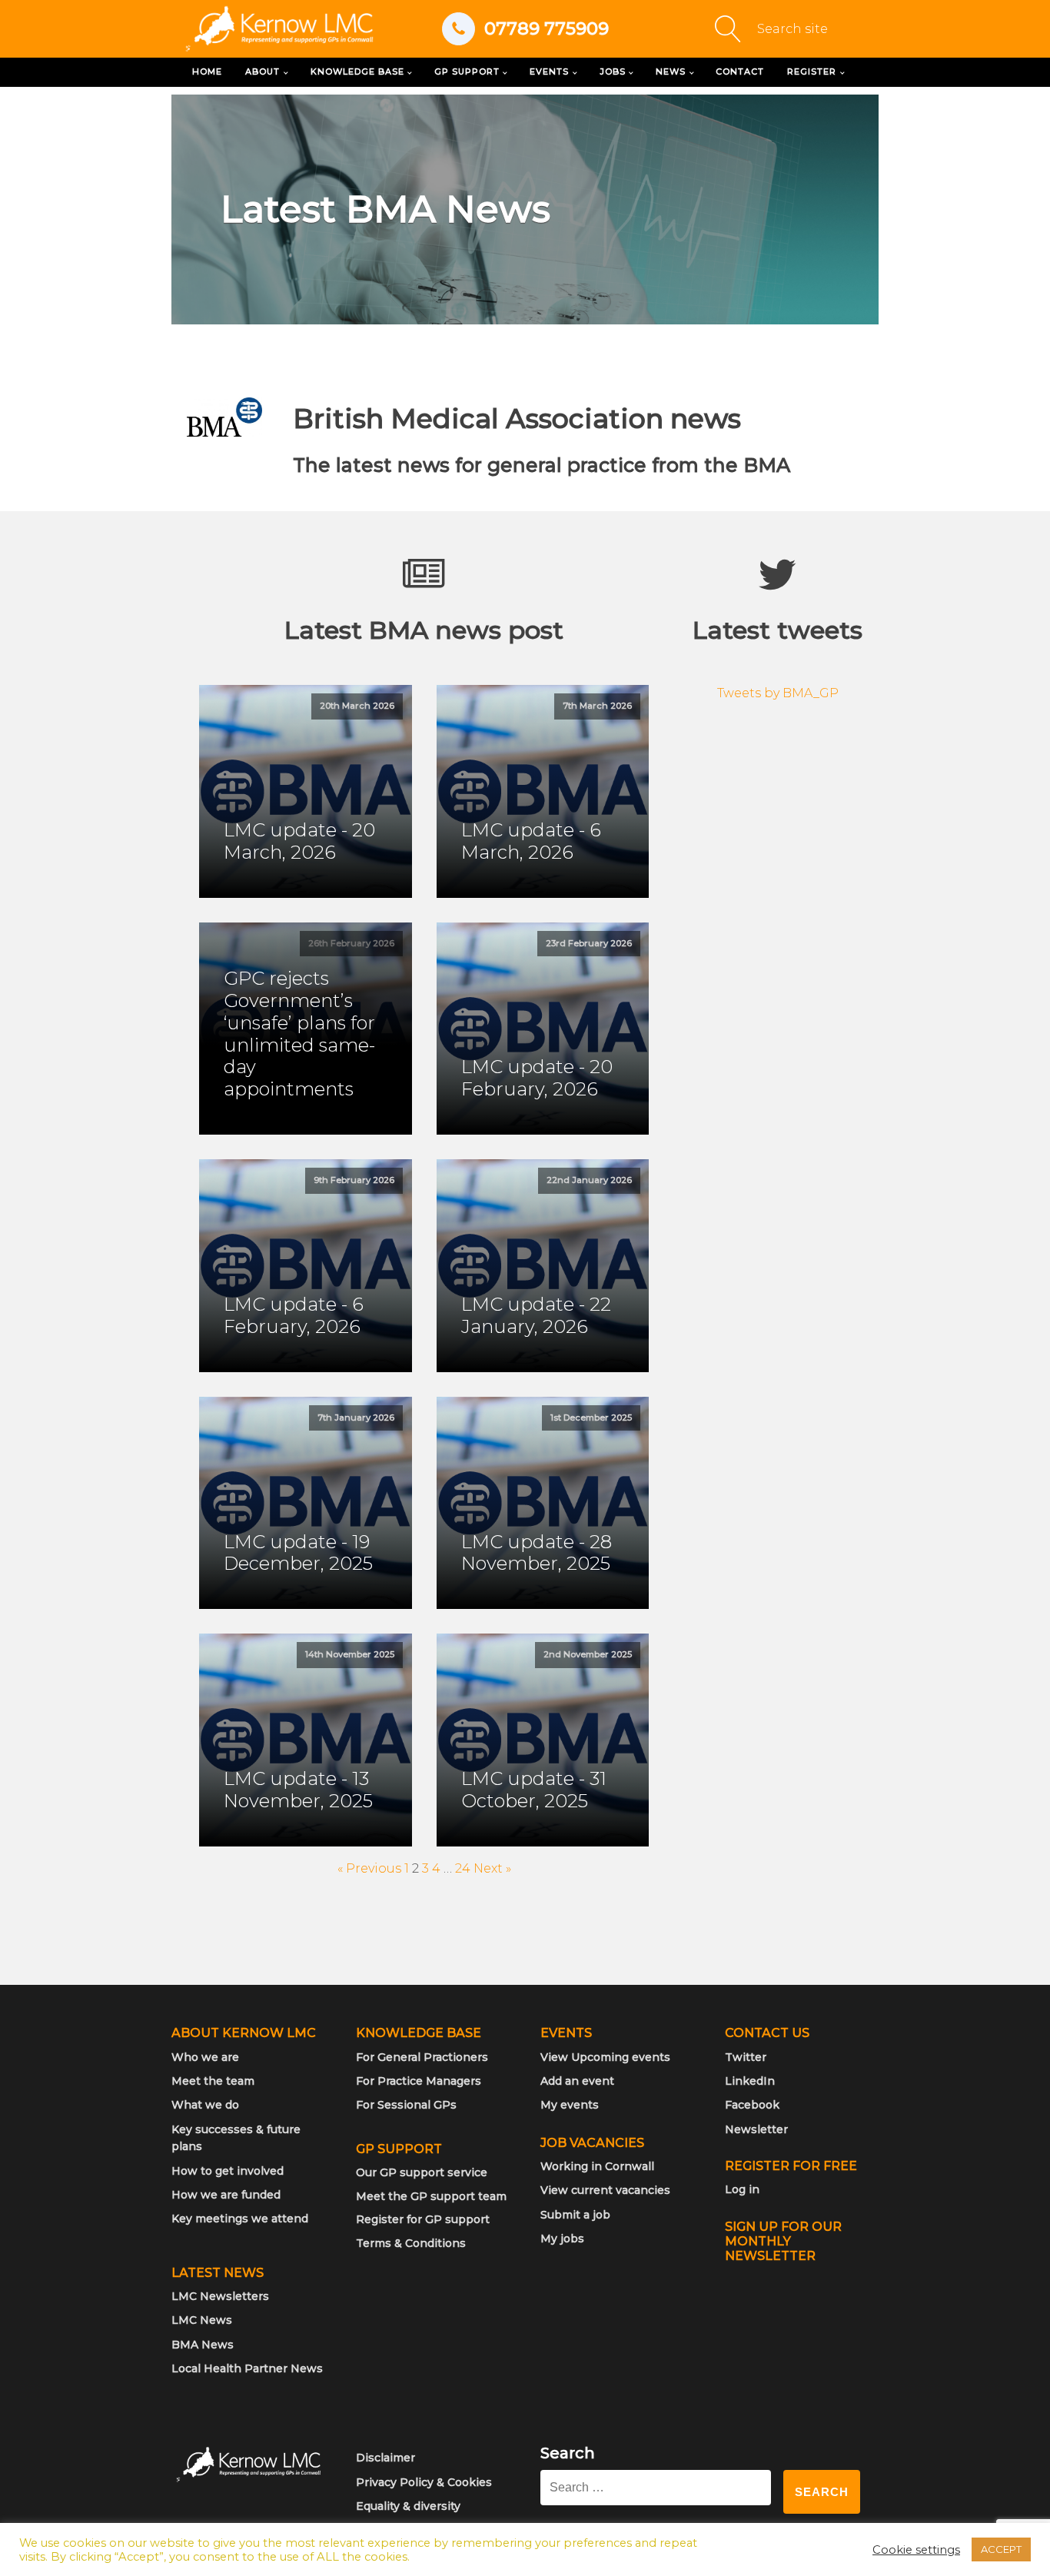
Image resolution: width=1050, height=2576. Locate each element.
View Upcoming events (605, 2057)
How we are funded (226, 2195)
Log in (742, 2189)
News (671, 71)
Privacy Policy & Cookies (424, 2482)
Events (549, 71)
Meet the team (213, 2081)
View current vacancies (605, 2190)
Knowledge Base (357, 71)
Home (207, 71)
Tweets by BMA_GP (778, 693)
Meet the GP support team (431, 2196)
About (262, 71)
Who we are (205, 2057)
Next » (492, 1868)
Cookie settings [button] (916, 2550)
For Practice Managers (419, 2081)
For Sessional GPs (406, 2105)
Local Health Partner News (247, 2368)
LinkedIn (750, 2081)
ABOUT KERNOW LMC (244, 2033)
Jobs (613, 71)
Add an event (577, 2081)
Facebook (752, 2105)
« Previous (369, 1868)
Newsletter (756, 2129)
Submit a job (575, 2215)
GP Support (467, 71)
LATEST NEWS (218, 2273)
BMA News (203, 2345)
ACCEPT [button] (1001, 2549)
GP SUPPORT (399, 2149)
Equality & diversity (408, 2506)
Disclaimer (385, 2458)
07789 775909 (547, 28)
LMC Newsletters (220, 2296)
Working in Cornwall (597, 2166)
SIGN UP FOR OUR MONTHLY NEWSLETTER (783, 2241)
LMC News (202, 2320)
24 (463, 1868)
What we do (205, 2105)
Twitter (746, 2057)
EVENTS (566, 2033)
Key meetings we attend (240, 2219)
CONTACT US (767, 2033)
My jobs (562, 2239)
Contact (740, 71)
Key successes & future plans (236, 2138)
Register (812, 71)
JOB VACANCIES (592, 2143)
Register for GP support (423, 2219)
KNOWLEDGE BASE (419, 2033)
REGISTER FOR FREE (791, 2166)
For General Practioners (422, 2057)
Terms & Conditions (411, 2243)
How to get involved (228, 2171)
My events (570, 2105)
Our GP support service (422, 2172)
